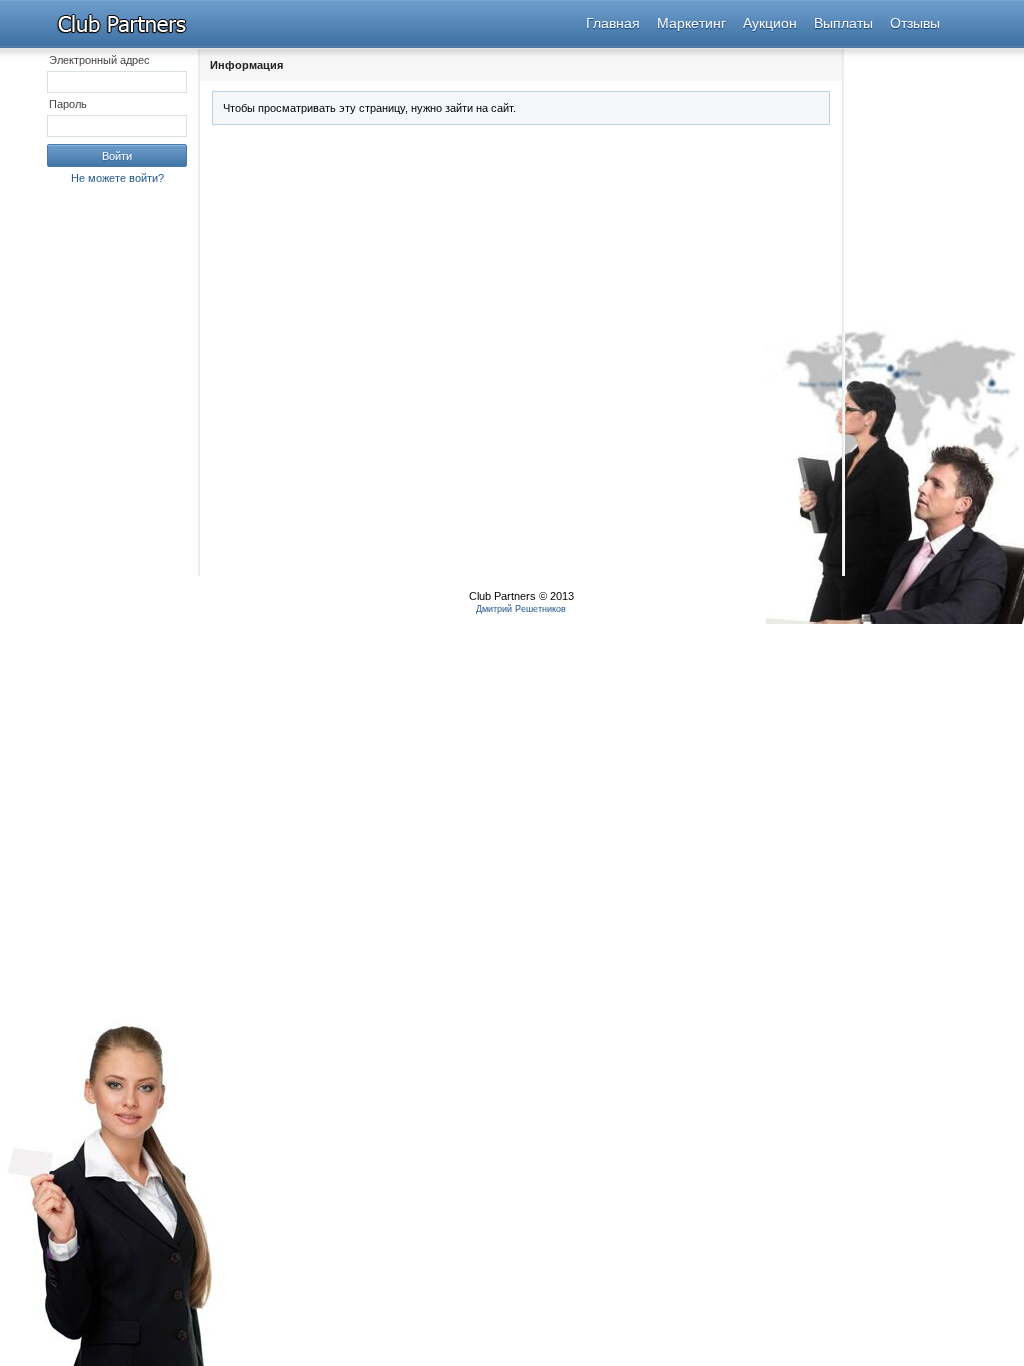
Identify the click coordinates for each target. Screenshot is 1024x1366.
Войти (117, 156)
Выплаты (843, 23)
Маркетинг (691, 23)
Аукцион (770, 23)
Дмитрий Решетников (521, 609)
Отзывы (915, 23)
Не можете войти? (117, 178)
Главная (613, 23)
